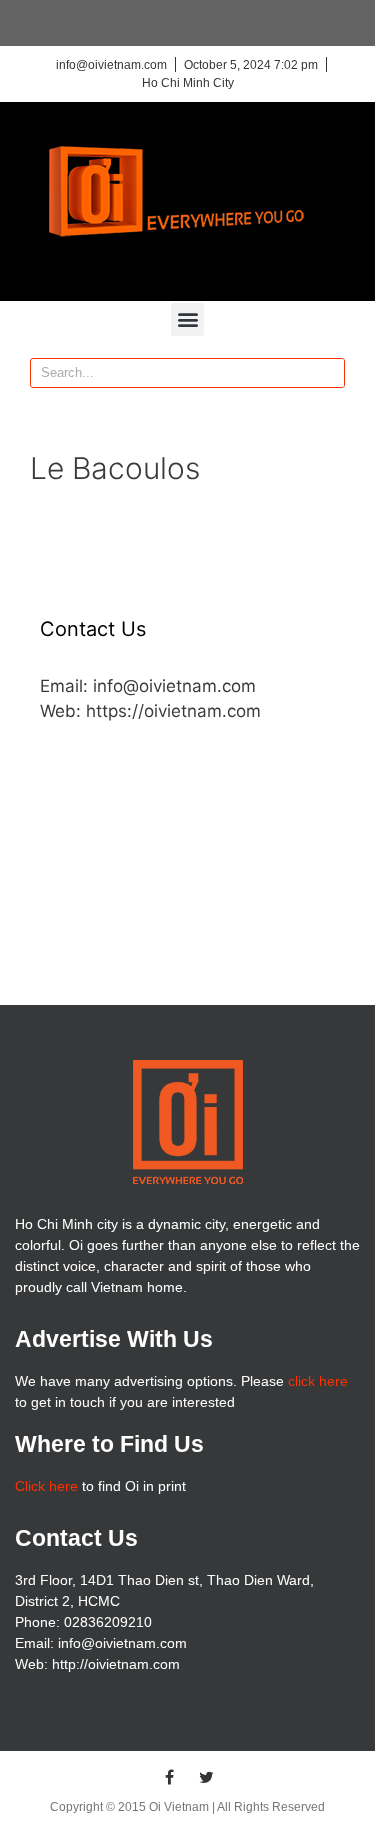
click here (318, 1381)
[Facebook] (169, 1777)
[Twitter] (206, 1777)
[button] (187, 319)
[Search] (329, 373)
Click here (46, 1486)
